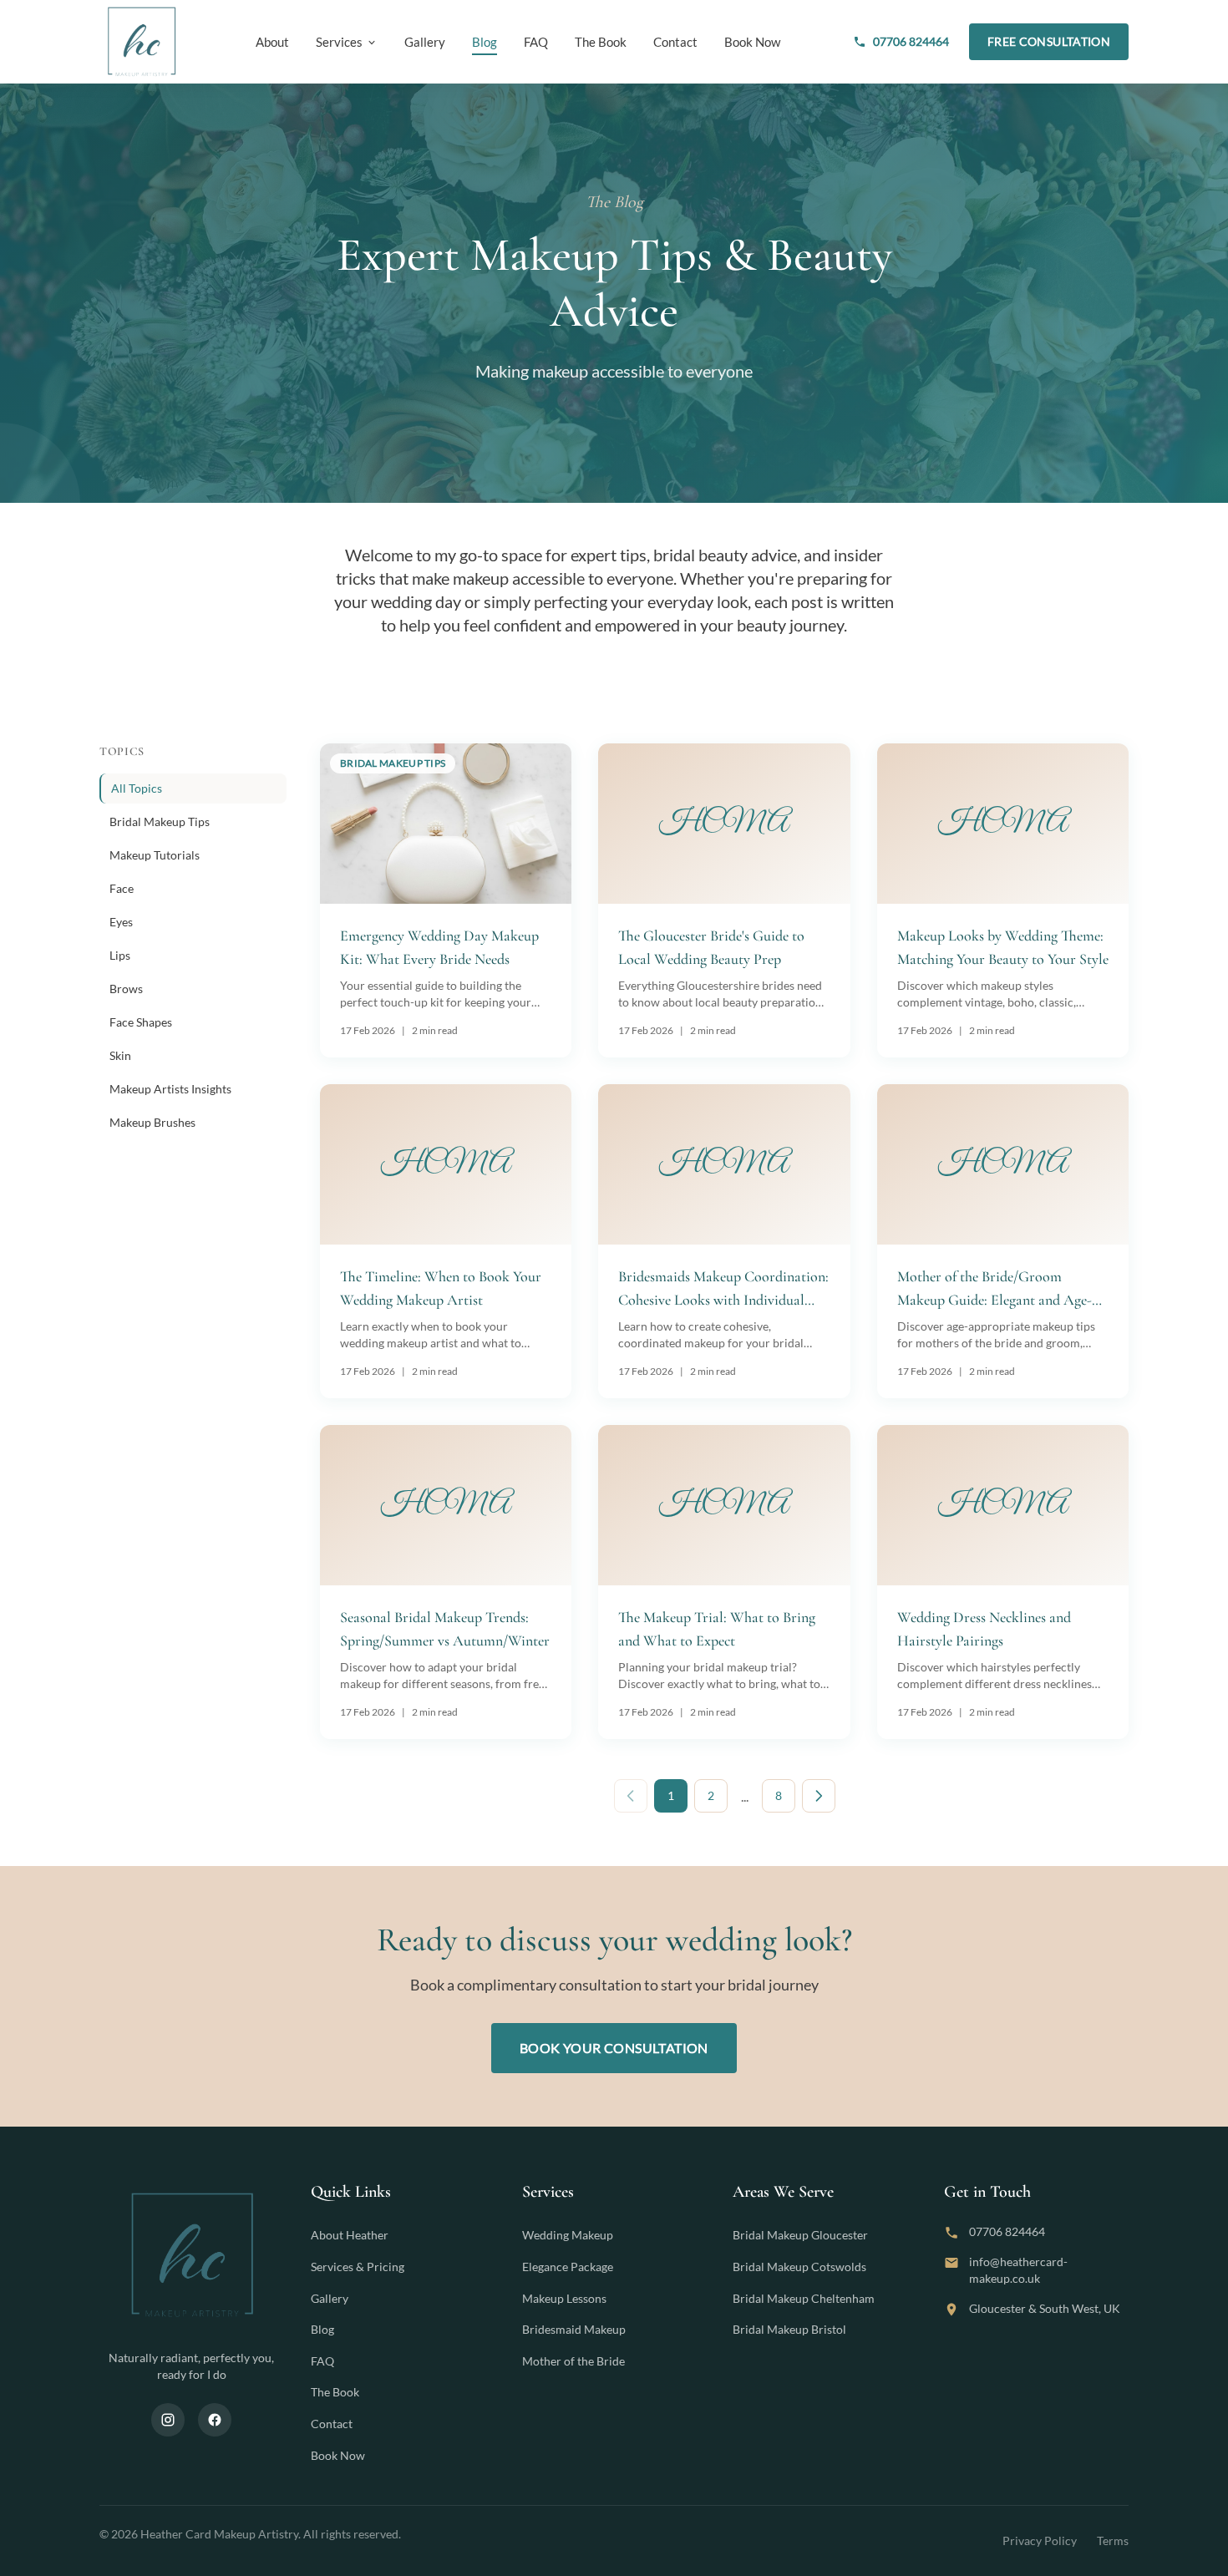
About (272, 42)
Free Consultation (1049, 41)
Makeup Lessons (564, 2298)
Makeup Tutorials (155, 855)
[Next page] (819, 1796)
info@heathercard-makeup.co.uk (1018, 2270)
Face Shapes (141, 1022)
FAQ (536, 42)
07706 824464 (911, 41)
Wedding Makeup (568, 2235)
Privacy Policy (1040, 2541)
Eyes (121, 922)
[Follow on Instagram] (168, 2420)
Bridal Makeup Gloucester (800, 2235)
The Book (601, 42)
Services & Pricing (358, 2267)
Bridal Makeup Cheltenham (804, 2298)
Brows (126, 989)
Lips (120, 955)
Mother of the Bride (573, 2361)
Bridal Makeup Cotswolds (799, 2267)
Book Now (752, 42)
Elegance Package (568, 2267)
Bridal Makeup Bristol (789, 2329)
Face (122, 888)
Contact (675, 42)
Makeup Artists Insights (170, 1089)
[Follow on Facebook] (215, 2420)
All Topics (137, 788)
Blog (485, 42)
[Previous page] (631, 1796)
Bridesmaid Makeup (574, 2329)
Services (339, 42)
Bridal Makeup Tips (160, 821)
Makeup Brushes (152, 1122)
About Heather (350, 2235)
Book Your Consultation (614, 2048)
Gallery (425, 42)
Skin (120, 1055)
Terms (1113, 2541)
